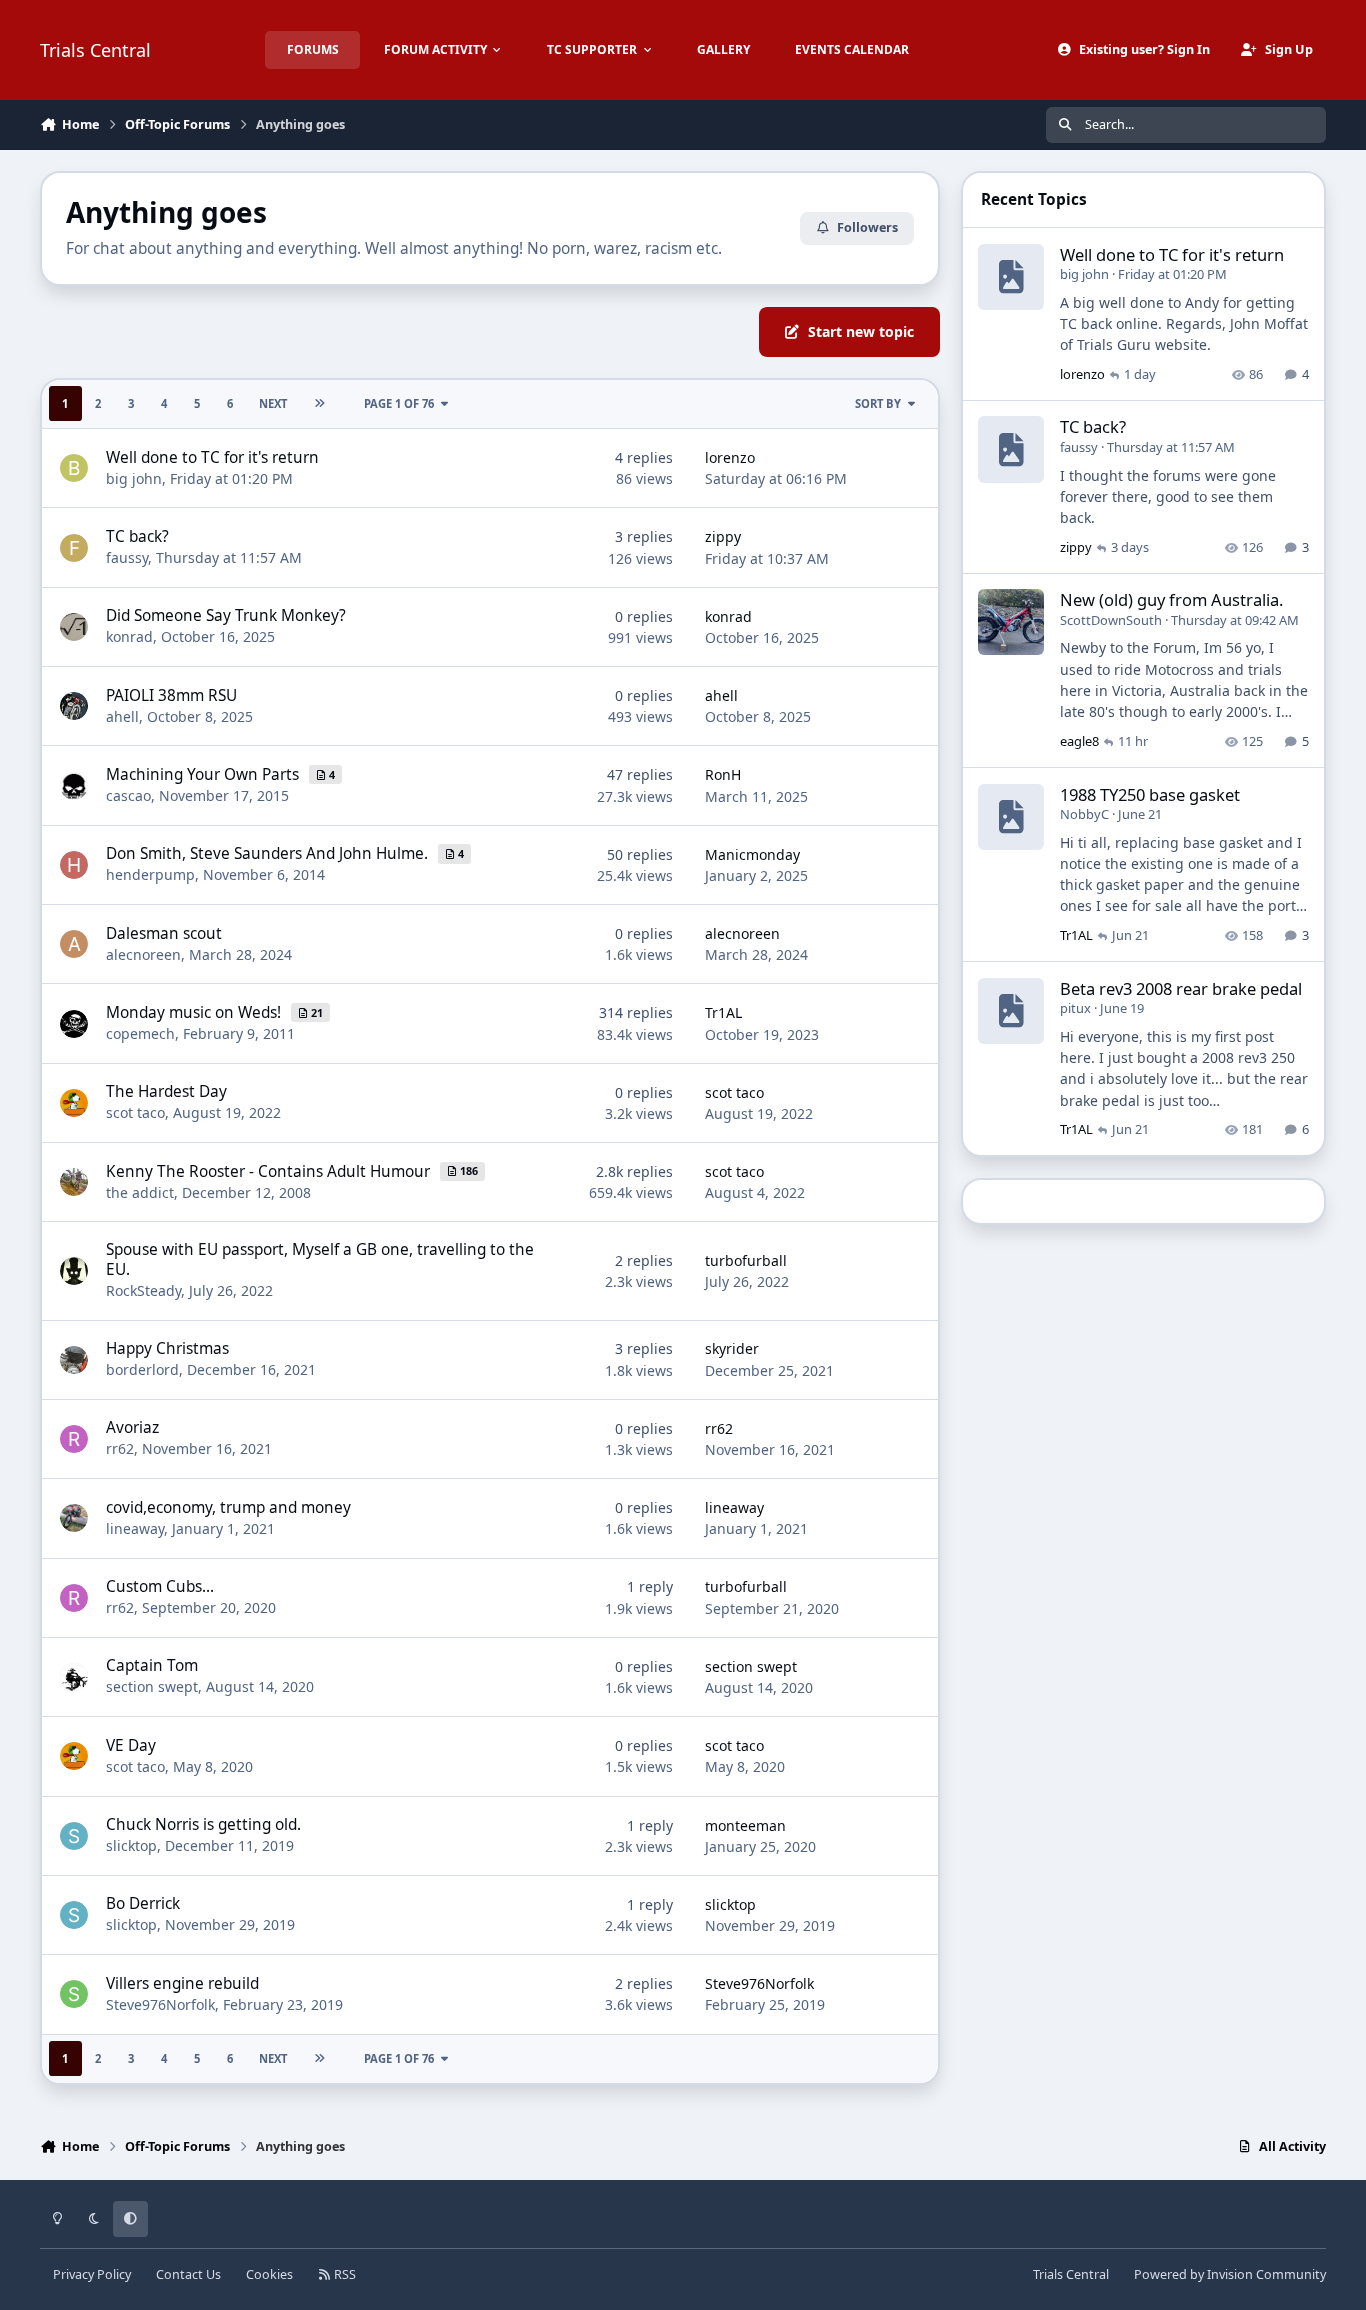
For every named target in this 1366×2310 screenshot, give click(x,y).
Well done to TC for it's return (1172, 254)
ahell (122, 716)
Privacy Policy (92, 2274)
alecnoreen (143, 954)
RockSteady (143, 1290)
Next (273, 403)
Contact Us (188, 2274)
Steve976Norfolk (160, 2004)
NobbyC (1084, 814)
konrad (129, 636)
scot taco (135, 1112)
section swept (152, 1686)
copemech (140, 1033)
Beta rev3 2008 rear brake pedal (1181, 988)
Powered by (1230, 2274)
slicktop (131, 1845)
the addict (140, 1192)
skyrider (732, 1348)
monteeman (745, 1825)
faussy (127, 557)
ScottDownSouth (1111, 620)
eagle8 (1079, 741)
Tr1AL (723, 1012)
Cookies (269, 2274)
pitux (1075, 1008)
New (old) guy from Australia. (1171, 599)
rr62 (120, 1448)
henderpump (150, 874)
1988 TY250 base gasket (1150, 794)
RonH (723, 774)
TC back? (1093, 426)
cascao (128, 795)
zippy (723, 536)
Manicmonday (752, 854)
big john (134, 478)
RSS (343, 2274)
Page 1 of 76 (399, 403)
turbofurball (746, 1260)
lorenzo (730, 457)
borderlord (142, 1369)
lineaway (135, 1528)
